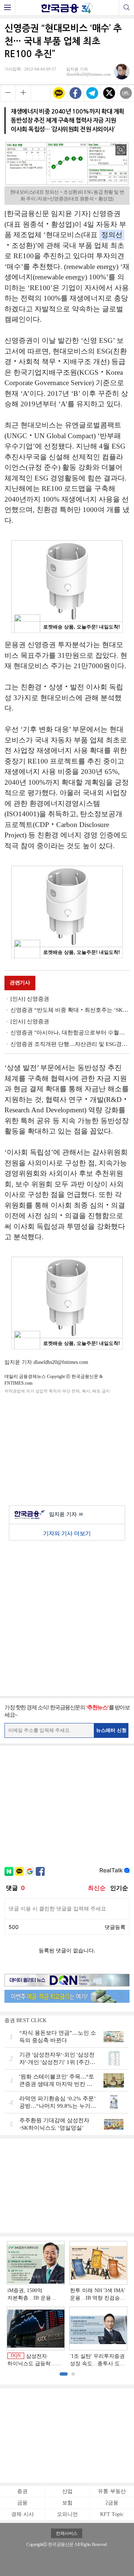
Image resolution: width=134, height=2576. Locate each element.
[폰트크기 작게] (8, 92)
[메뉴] (8, 7)
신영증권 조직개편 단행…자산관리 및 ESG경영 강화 (70, 1044)
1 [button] (64, 2374)
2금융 (112, 2503)
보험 (67, 2503)
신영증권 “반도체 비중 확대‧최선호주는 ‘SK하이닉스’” (70, 1010)
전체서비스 (67, 2533)
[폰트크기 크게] (23, 92)
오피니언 (67, 2514)
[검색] (126, 7)
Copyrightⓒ (37, 2544)
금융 (22, 2503)
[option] (67, 2304)
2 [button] (73, 2374)
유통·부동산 (112, 2491)
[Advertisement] (67, 1448)
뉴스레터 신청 (111, 1730)
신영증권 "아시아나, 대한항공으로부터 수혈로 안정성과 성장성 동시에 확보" (70, 1033)
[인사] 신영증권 (30, 999)
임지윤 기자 (66, 1514)
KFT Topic (112, 2514)
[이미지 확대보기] (121, 150)
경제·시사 (23, 2514)
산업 (67, 2491)
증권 (22, 2491)
